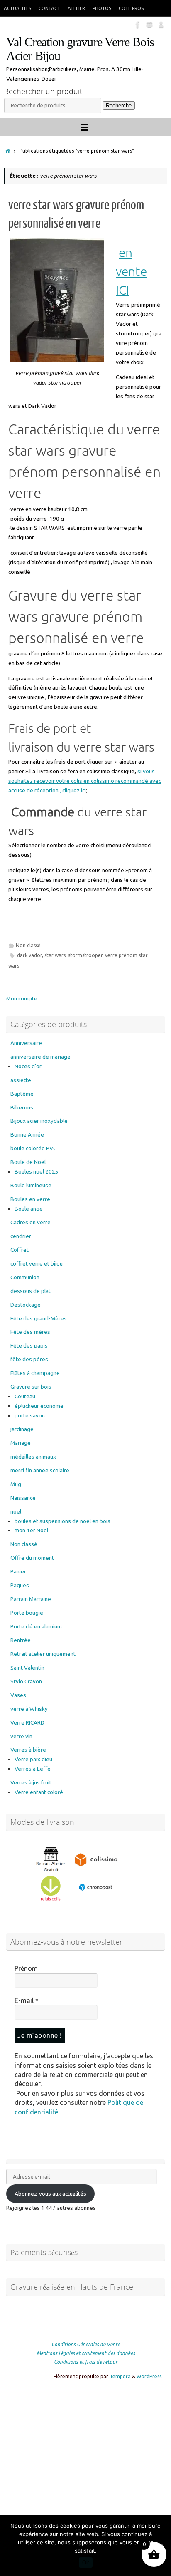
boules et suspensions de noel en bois (62, 1521)
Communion (25, 1277)
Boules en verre (30, 1199)
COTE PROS (131, 8)
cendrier (21, 1236)
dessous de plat (31, 1291)
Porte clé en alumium (36, 1626)
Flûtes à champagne (35, 1373)
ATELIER (76, 8)
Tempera (120, 2376)
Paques (20, 1585)
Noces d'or (28, 1066)
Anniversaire (26, 1043)
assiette (21, 1080)
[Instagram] (149, 25)
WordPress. (150, 2376)
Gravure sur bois (31, 1387)
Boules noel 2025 (37, 1171)
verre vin (21, 1736)
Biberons (22, 1107)
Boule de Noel (28, 1162)
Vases (18, 1695)
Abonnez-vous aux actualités (50, 2194)
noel (16, 1511)
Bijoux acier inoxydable (39, 1121)
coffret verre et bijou (37, 1263)
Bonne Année (27, 1134)
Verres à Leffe (33, 1769)
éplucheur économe (39, 1406)
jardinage (22, 1429)
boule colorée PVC (33, 1148)
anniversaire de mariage (40, 1057)
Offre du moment (32, 1558)
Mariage (21, 1443)
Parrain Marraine (31, 1599)
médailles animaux (33, 1457)
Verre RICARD (27, 1722)
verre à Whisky (29, 1709)
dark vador (29, 955)
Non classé (28, 945)
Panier (18, 1571)
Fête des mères (30, 1332)
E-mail (27, 2000)
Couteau (25, 1396)
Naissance (23, 1498)
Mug (16, 1484)
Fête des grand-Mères (39, 1318)
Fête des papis (29, 1345)
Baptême (22, 1094)
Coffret (20, 1250)
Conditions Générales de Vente (86, 2344)
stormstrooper (85, 955)
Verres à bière (28, 1750)
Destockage (26, 1305)
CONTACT (49, 8)
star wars (55, 955)
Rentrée (21, 1640)
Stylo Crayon (26, 1681)
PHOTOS (102, 8)
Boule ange (29, 1209)
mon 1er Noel (31, 1530)
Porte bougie (27, 1613)
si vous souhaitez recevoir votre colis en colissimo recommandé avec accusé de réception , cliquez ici (85, 781)
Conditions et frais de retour (86, 2362)
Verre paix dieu (33, 1759)
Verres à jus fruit (31, 1782)
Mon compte (22, 998)
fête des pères (29, 1359)
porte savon (30, 1415)
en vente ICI (131, 272)
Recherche (119, 105)
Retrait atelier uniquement (43, 1654)
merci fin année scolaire (40, 1470)
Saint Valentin (27, 1668)
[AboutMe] (161, 25)
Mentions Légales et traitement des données (86, 2353)
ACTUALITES (17, 8)
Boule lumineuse (31, 1185)
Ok (86, 2562)
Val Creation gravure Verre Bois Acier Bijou (80, 49)
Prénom (26, 1968)
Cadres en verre (31, 1222)
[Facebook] (138, 25)
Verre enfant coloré (39, 1792)
